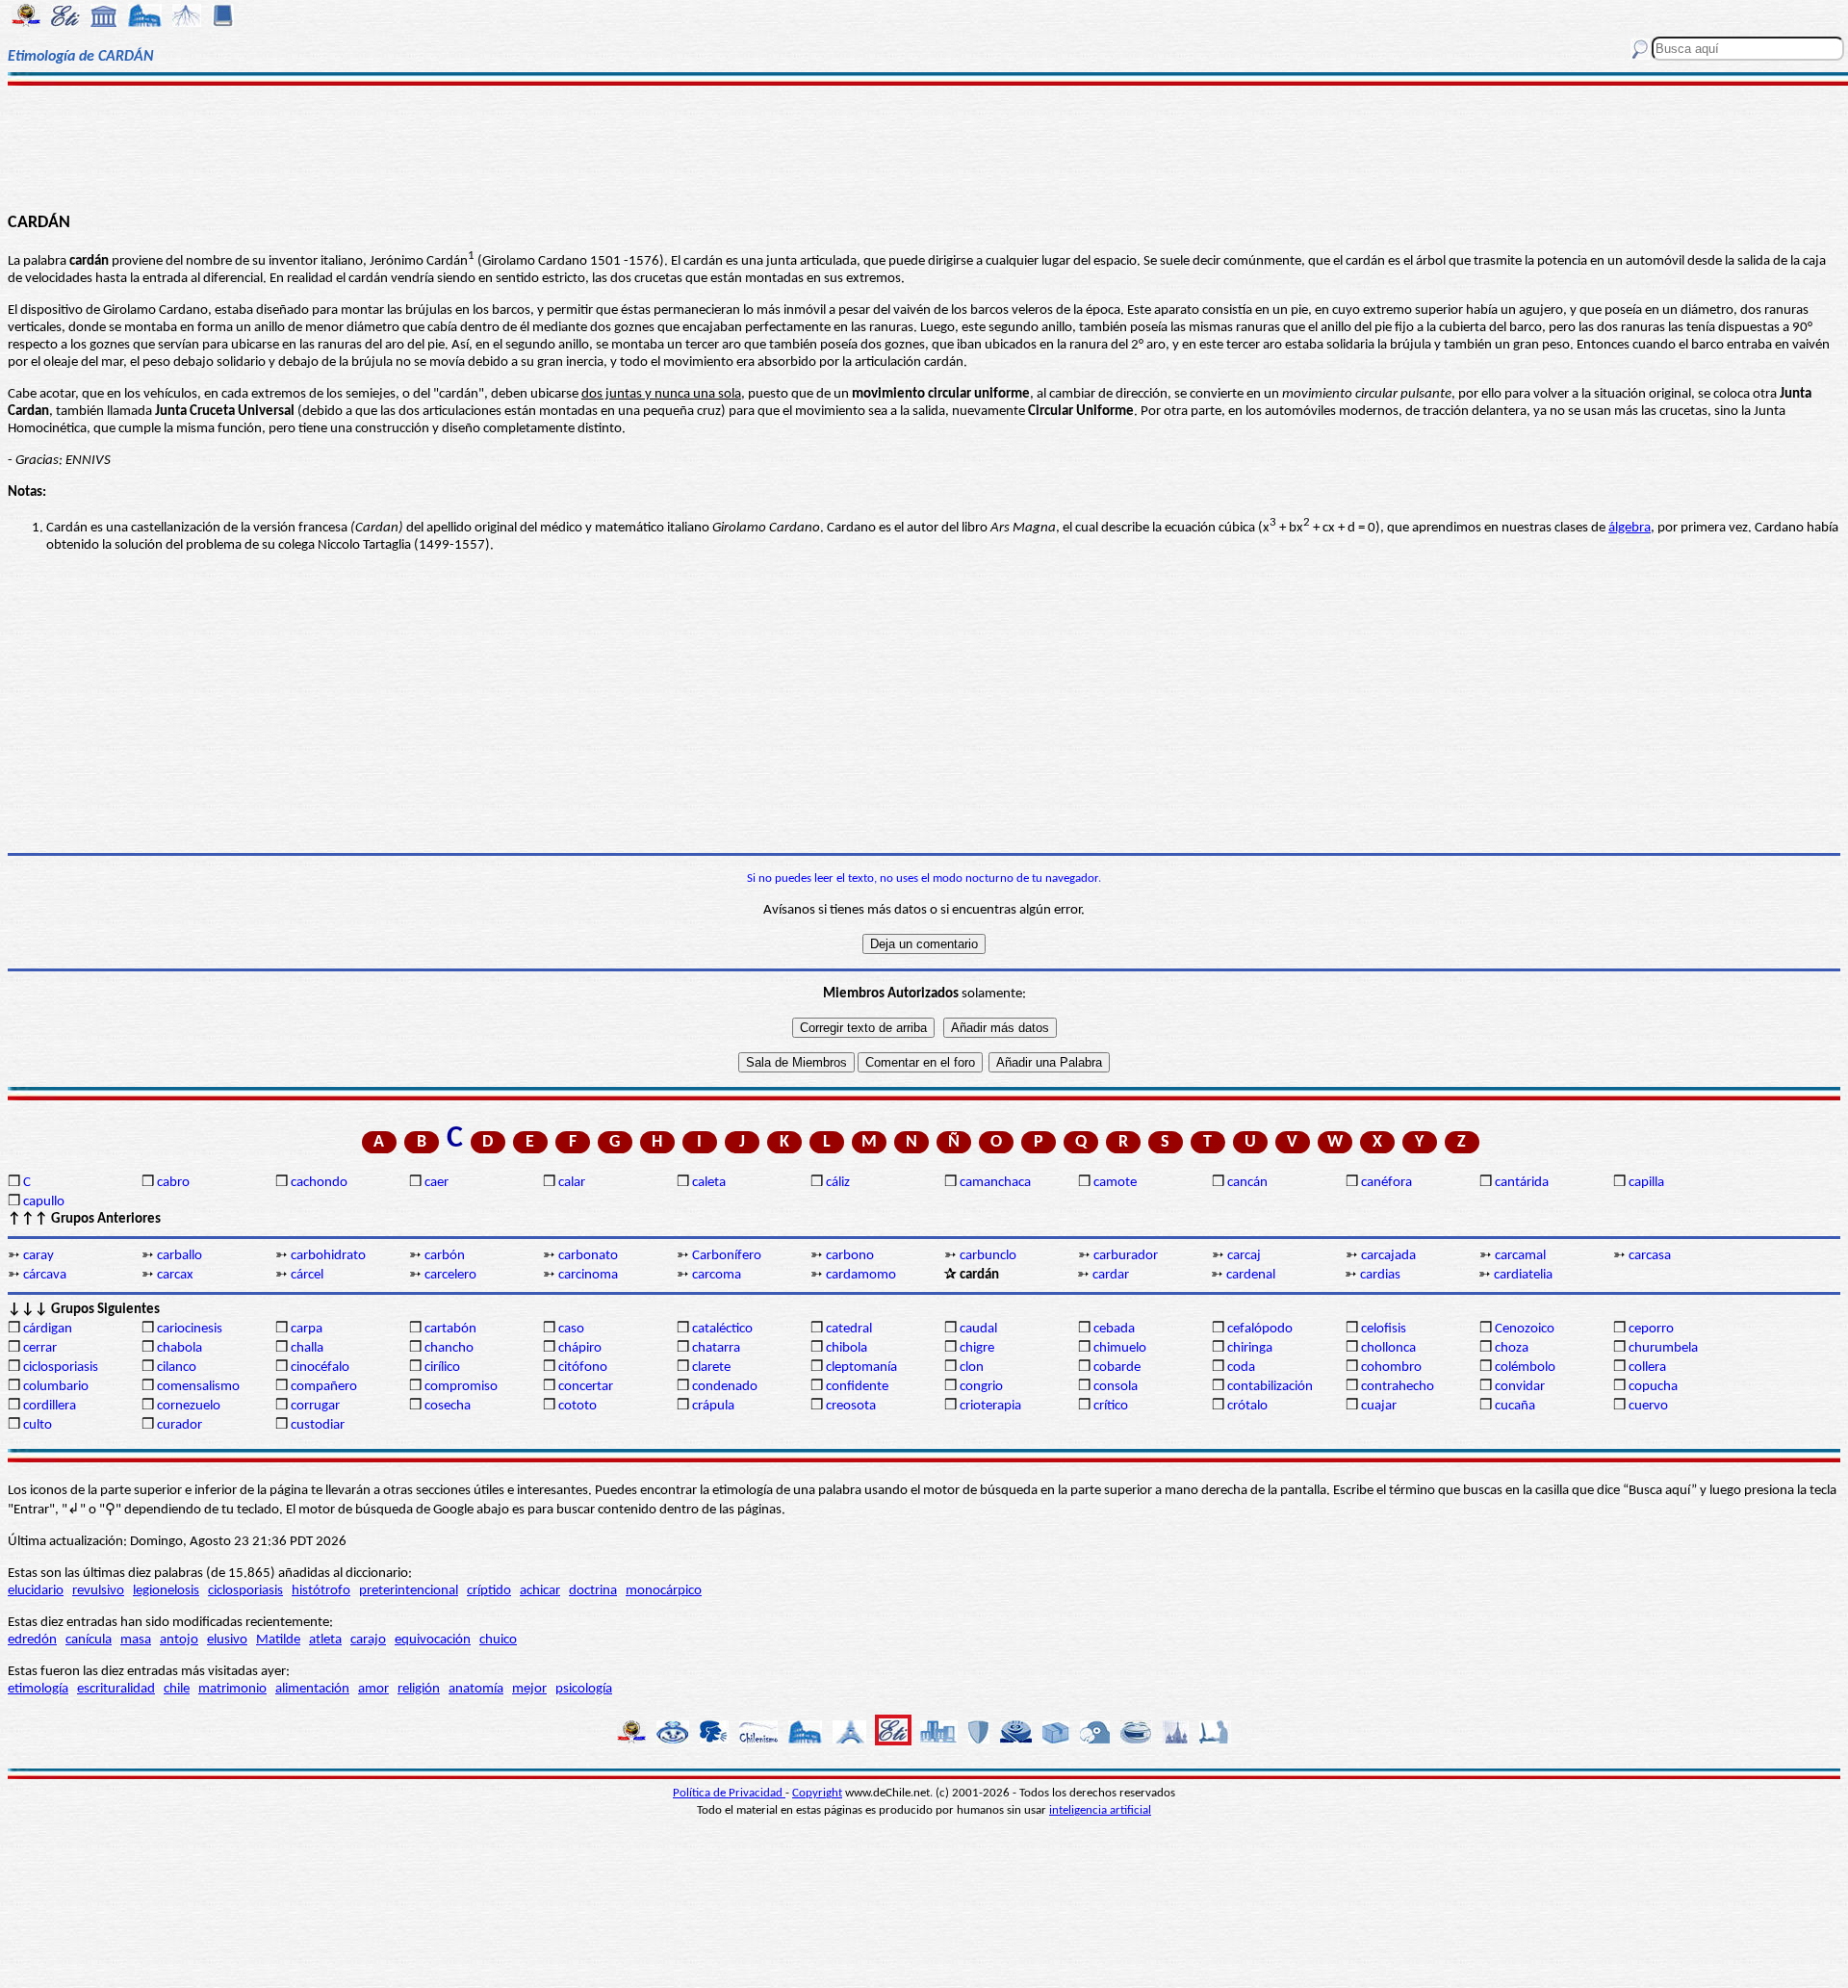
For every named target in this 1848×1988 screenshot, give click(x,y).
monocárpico (664, 1591)
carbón (445, 1256)
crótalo (1247, 1406)
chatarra (716, 1348)
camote (1115, 1183)
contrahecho (1398, 1387)
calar (572, 1183)
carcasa (1650, 1256)
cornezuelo (189, 1406)
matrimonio (232, 1689)
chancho (449, 1348)
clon (972, 1368)
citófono (583, 1368)
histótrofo (321, 1591)
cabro (173, 1183)
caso (571, 1329)
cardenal (1251, 1275)
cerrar (40, 1348)
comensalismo (198, 1387)
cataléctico (722, 1329)
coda (1241, 1368)
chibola (847, 1348)
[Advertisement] (924, 146)
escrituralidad (116, 1689)
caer (436, 1183)
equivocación (433, 1640)
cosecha (448, 1406)
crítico (1111, 1406)
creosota (851, 1406)
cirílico (442, 1368)
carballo (180, 1256)
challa (307, 1348)
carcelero (450, 1275)
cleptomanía (861, 1368)
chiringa (1250, 1348)
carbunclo (988, 1256)
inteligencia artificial (1100, 1810)
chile (177, 1689)
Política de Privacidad (729, 1793)
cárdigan (48, 1329)
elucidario (36, 1591)
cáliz (838, 1183)
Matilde (278, 1640)
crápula (713, 1406)
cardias (1380, 1275)
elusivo (227, 1640)
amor (373, 1689)
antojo (179, 1640)
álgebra (1630, 528)
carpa (307, 1329)
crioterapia (990, 1406)
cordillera (50, 1406)
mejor (529, 1689)
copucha (1653, 1387)
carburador (1126, 1256)
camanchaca (995, 1183)
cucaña (1515, 1406)
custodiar (318, 1425)
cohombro (1391, 1368)
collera (1647, 1368)
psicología (584, 1689)
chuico (498, 1640)
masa (136, 1640)
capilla (1646, 1183)
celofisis (1384, 1329)
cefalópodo (1260, 1329)
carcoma (717, 1275)
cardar (1111, 1275)
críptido (489, 1591)
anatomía (476, 1689)
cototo (577, 1406)
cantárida (1522, 1183)
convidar (1520, 1387)
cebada (1114, 1329)
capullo (44, 1202)
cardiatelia (1523, 1275)
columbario (56, 1387)
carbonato (588, 1256)
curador (180, 1425)
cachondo (319, 1183)
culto (38, 1425)
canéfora (1386, 1183)
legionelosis (166, 1591)
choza (1512, 1348)
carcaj (1244, 1256)
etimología (38, 1689)
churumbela (1663, 1348)
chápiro (580, 1348)
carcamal (1520, 1256)
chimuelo (1120, 1348)
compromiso (461, 1387)
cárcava (45, 1275)
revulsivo (98, 1591)
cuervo (1648, 1406)
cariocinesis (190, 1329)
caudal (978, 1329)
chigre (977, 1348)
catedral (849, 1329)
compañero (324, 1387)
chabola (180, 1348)
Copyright (817, 1793)
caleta (709, 1183)
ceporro (1651, 1329)
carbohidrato (328, 1256)
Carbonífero (727, 1256)
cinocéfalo (320, 1368)
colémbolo (1525, 1368)
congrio (981, 1387)
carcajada (1388, 1256)
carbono (850, 1256)
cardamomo (861, 1275)
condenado (725, 1387)
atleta (325, 1640)
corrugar (315, 1406)
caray (38, 1256)
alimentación (312, 1689)
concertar (586, 1387)
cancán (1247, 1183)
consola (1116, 1387)
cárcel (307, 1275)
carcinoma (588, 1275)
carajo (368, 1640)
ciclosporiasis (61, 1368)
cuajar (1379, 1406)
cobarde (1117, 1368)
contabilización (1270, 1387)
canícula (89, 1640)
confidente (857, 1387)
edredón (32, 1640)
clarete (711, 1368)
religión (419, 1689)
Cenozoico (1525, 1329)
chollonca (1388, 1348)
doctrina (593, 1591)
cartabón (450, 1329)
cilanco (177, 1368)
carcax (175, 1275)
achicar (540, 1591)
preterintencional (409, 1591)
